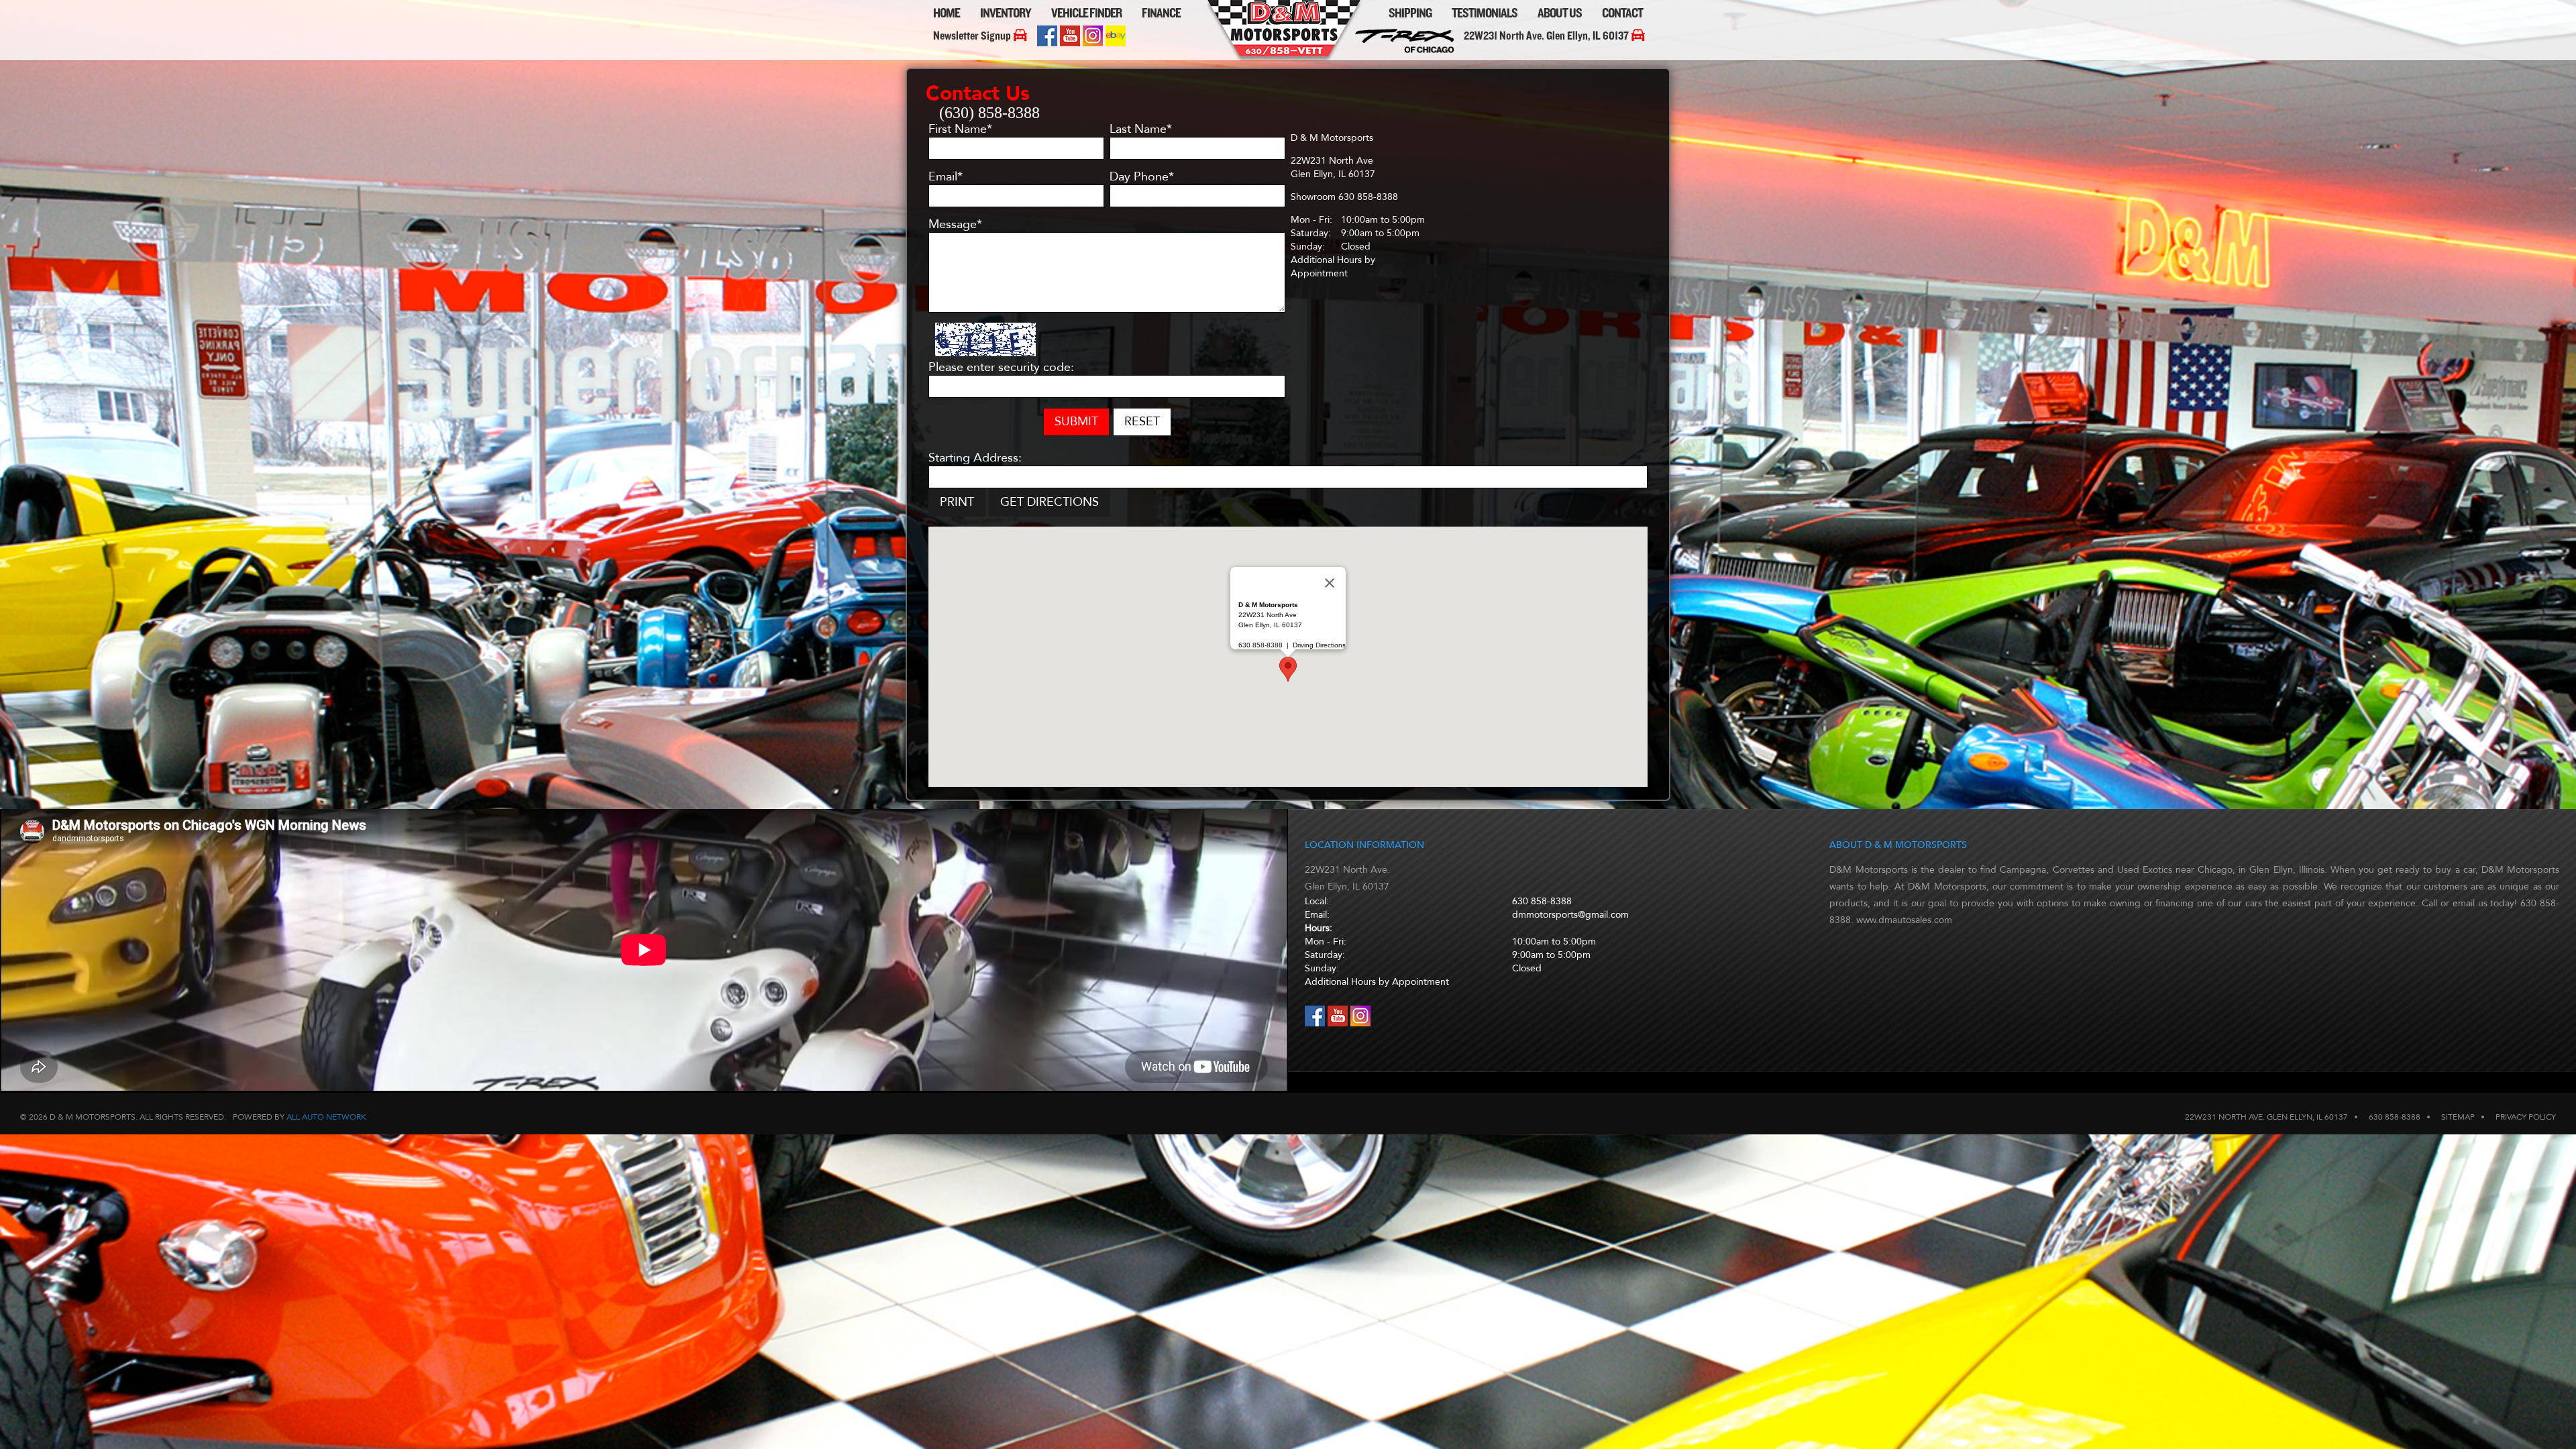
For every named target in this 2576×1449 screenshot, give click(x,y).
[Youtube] (1071, 43)
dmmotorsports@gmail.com (1570, 915)
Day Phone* (1142, 177)
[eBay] (1116, 43)
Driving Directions (1319, 645)
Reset (1142, 422)
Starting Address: (975, 458)
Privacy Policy (2526, 1117)
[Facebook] (1049, 43)
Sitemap (2458, 1117)
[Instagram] (1094, 43)
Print (957, 502)
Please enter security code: (1001, 368)
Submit (1076, 422)
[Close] (1330, 583)
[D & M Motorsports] (1285, 61)
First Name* (960, 129)
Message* (955, 225)
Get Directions (1050, 502)
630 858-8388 (1542, 901)
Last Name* (1141, 129)
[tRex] (1408, 52)
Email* (946, 177)
